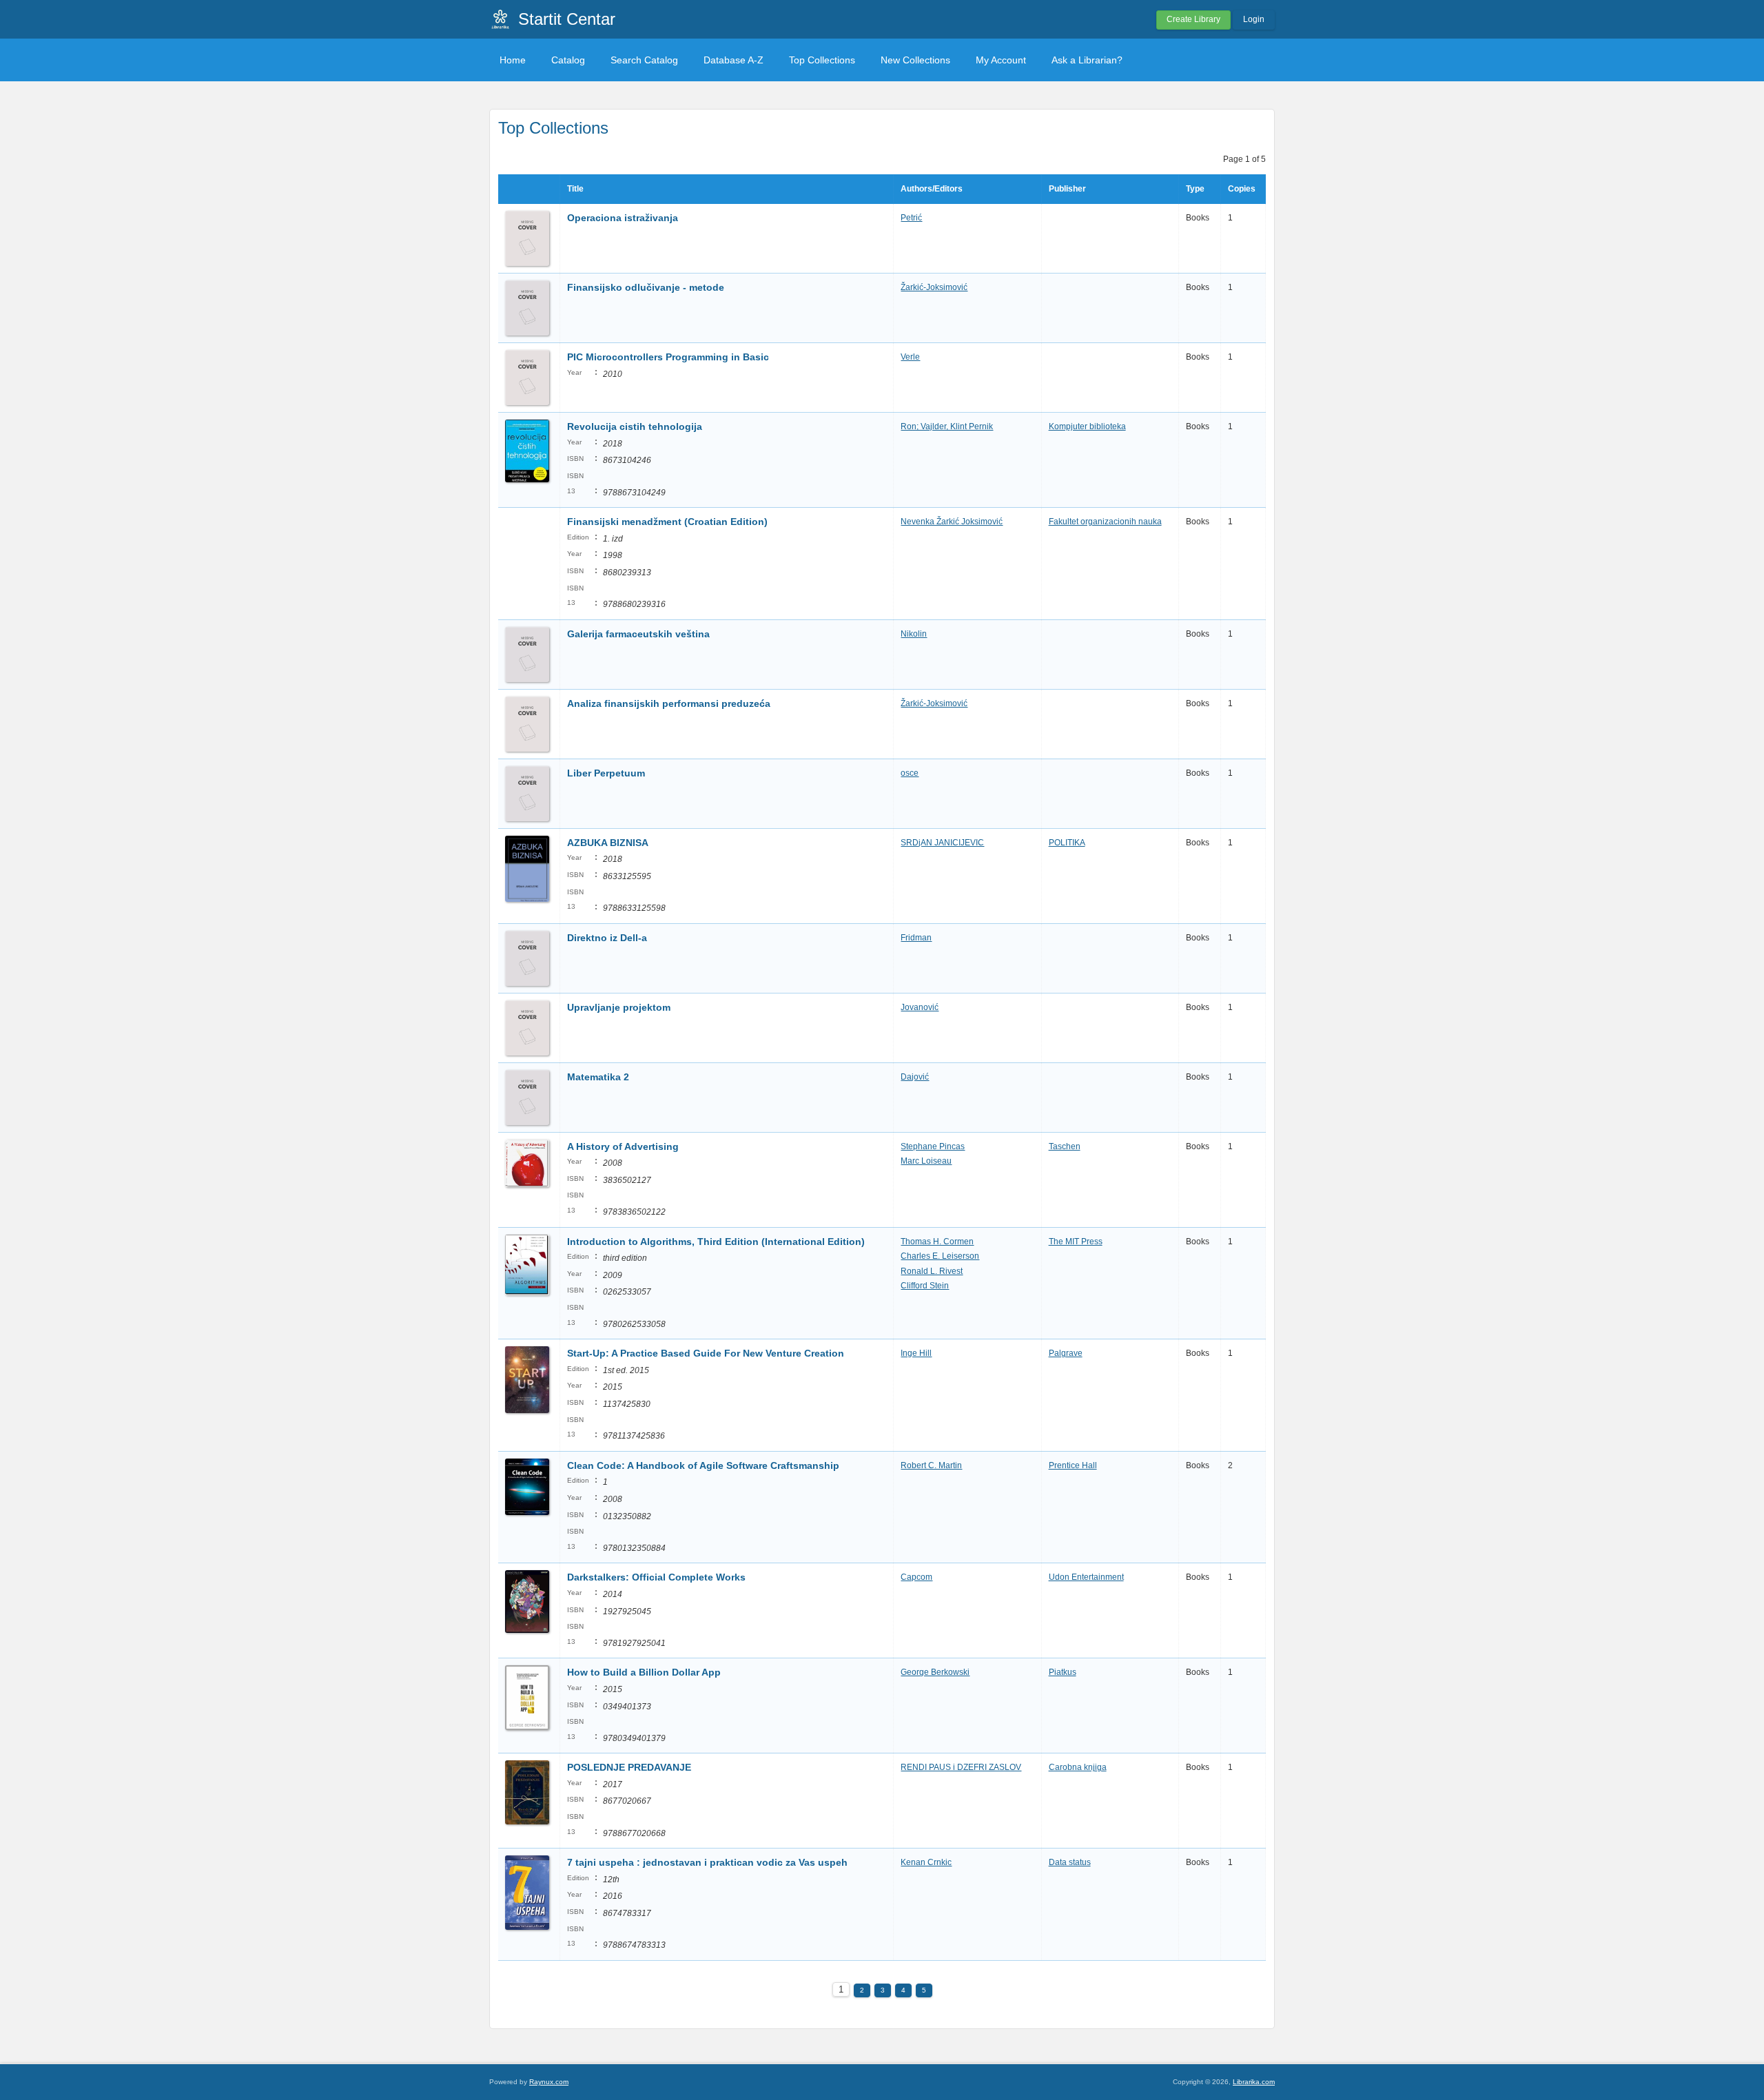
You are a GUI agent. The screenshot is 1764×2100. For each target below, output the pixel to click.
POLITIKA (1067, 843)
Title (575, 189)
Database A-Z (734, 60)
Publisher (1067, 189)
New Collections (915, 60)
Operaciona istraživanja (623, 218)
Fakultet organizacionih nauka (1105, 522)
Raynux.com (549, 2082)
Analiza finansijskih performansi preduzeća (669, 703)
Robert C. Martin (931, 1465)
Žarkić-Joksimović (934, 287)
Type (1195, 189)
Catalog (568, 60)
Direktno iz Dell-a (608, 938)
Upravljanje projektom (619, 1007)
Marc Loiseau (926, 1161)
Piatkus (1063, 1672)
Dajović (915, 1077)
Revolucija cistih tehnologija (635, 426)
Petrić (911, 218)
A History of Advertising (623, 1146)
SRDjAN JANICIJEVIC (942, 843)
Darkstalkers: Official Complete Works (656, 1577)
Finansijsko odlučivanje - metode (646, 287)
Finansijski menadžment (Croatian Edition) (667, 522)
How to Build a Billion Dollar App (644, 1672)
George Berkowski (935, 1672)
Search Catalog (644, 60)
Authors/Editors (932, 189)
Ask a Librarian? (1087, 60)
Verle (910, 357)
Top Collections (822, 60)
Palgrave (1066, 1353)
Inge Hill (916, 1353)
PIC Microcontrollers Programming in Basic (669, 357)
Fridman (916, 938)
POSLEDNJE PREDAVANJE (629, 1767)
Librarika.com (1254, 2082)
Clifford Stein (925, 1286)
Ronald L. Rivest (932, 1271)
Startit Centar (567, 19)
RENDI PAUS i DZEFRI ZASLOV (961, 1767)
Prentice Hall (1073, 1465)
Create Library (1193, 19)
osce (910, 773)
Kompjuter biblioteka (1087, 426)
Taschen (1065, 1146)
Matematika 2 (598, 1077)
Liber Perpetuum (606, 773)
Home (513, 60)
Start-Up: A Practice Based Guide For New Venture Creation (706, 1353)
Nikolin (914, 634)
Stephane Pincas (933, 1146)
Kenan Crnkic (926, 1862)
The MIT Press (1076, 1242)
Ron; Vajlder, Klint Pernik (947, 426)
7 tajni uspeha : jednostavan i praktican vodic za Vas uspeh (707, 1862)
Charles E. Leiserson (940, 1256)
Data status (1070, 1862)
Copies (1242, 189)
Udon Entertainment (1086, 1577)
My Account (1001, 60)
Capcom (916, 1577)
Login (1254, 19)
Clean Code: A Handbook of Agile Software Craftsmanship (703, 1465)
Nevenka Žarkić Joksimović (952, 522)
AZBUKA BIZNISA (608, 843)
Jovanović (920, 1007)
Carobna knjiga (1078, 1767)
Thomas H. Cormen (937, 1242)
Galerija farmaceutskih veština (638, 634)
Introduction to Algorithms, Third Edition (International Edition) (716, 1242)
